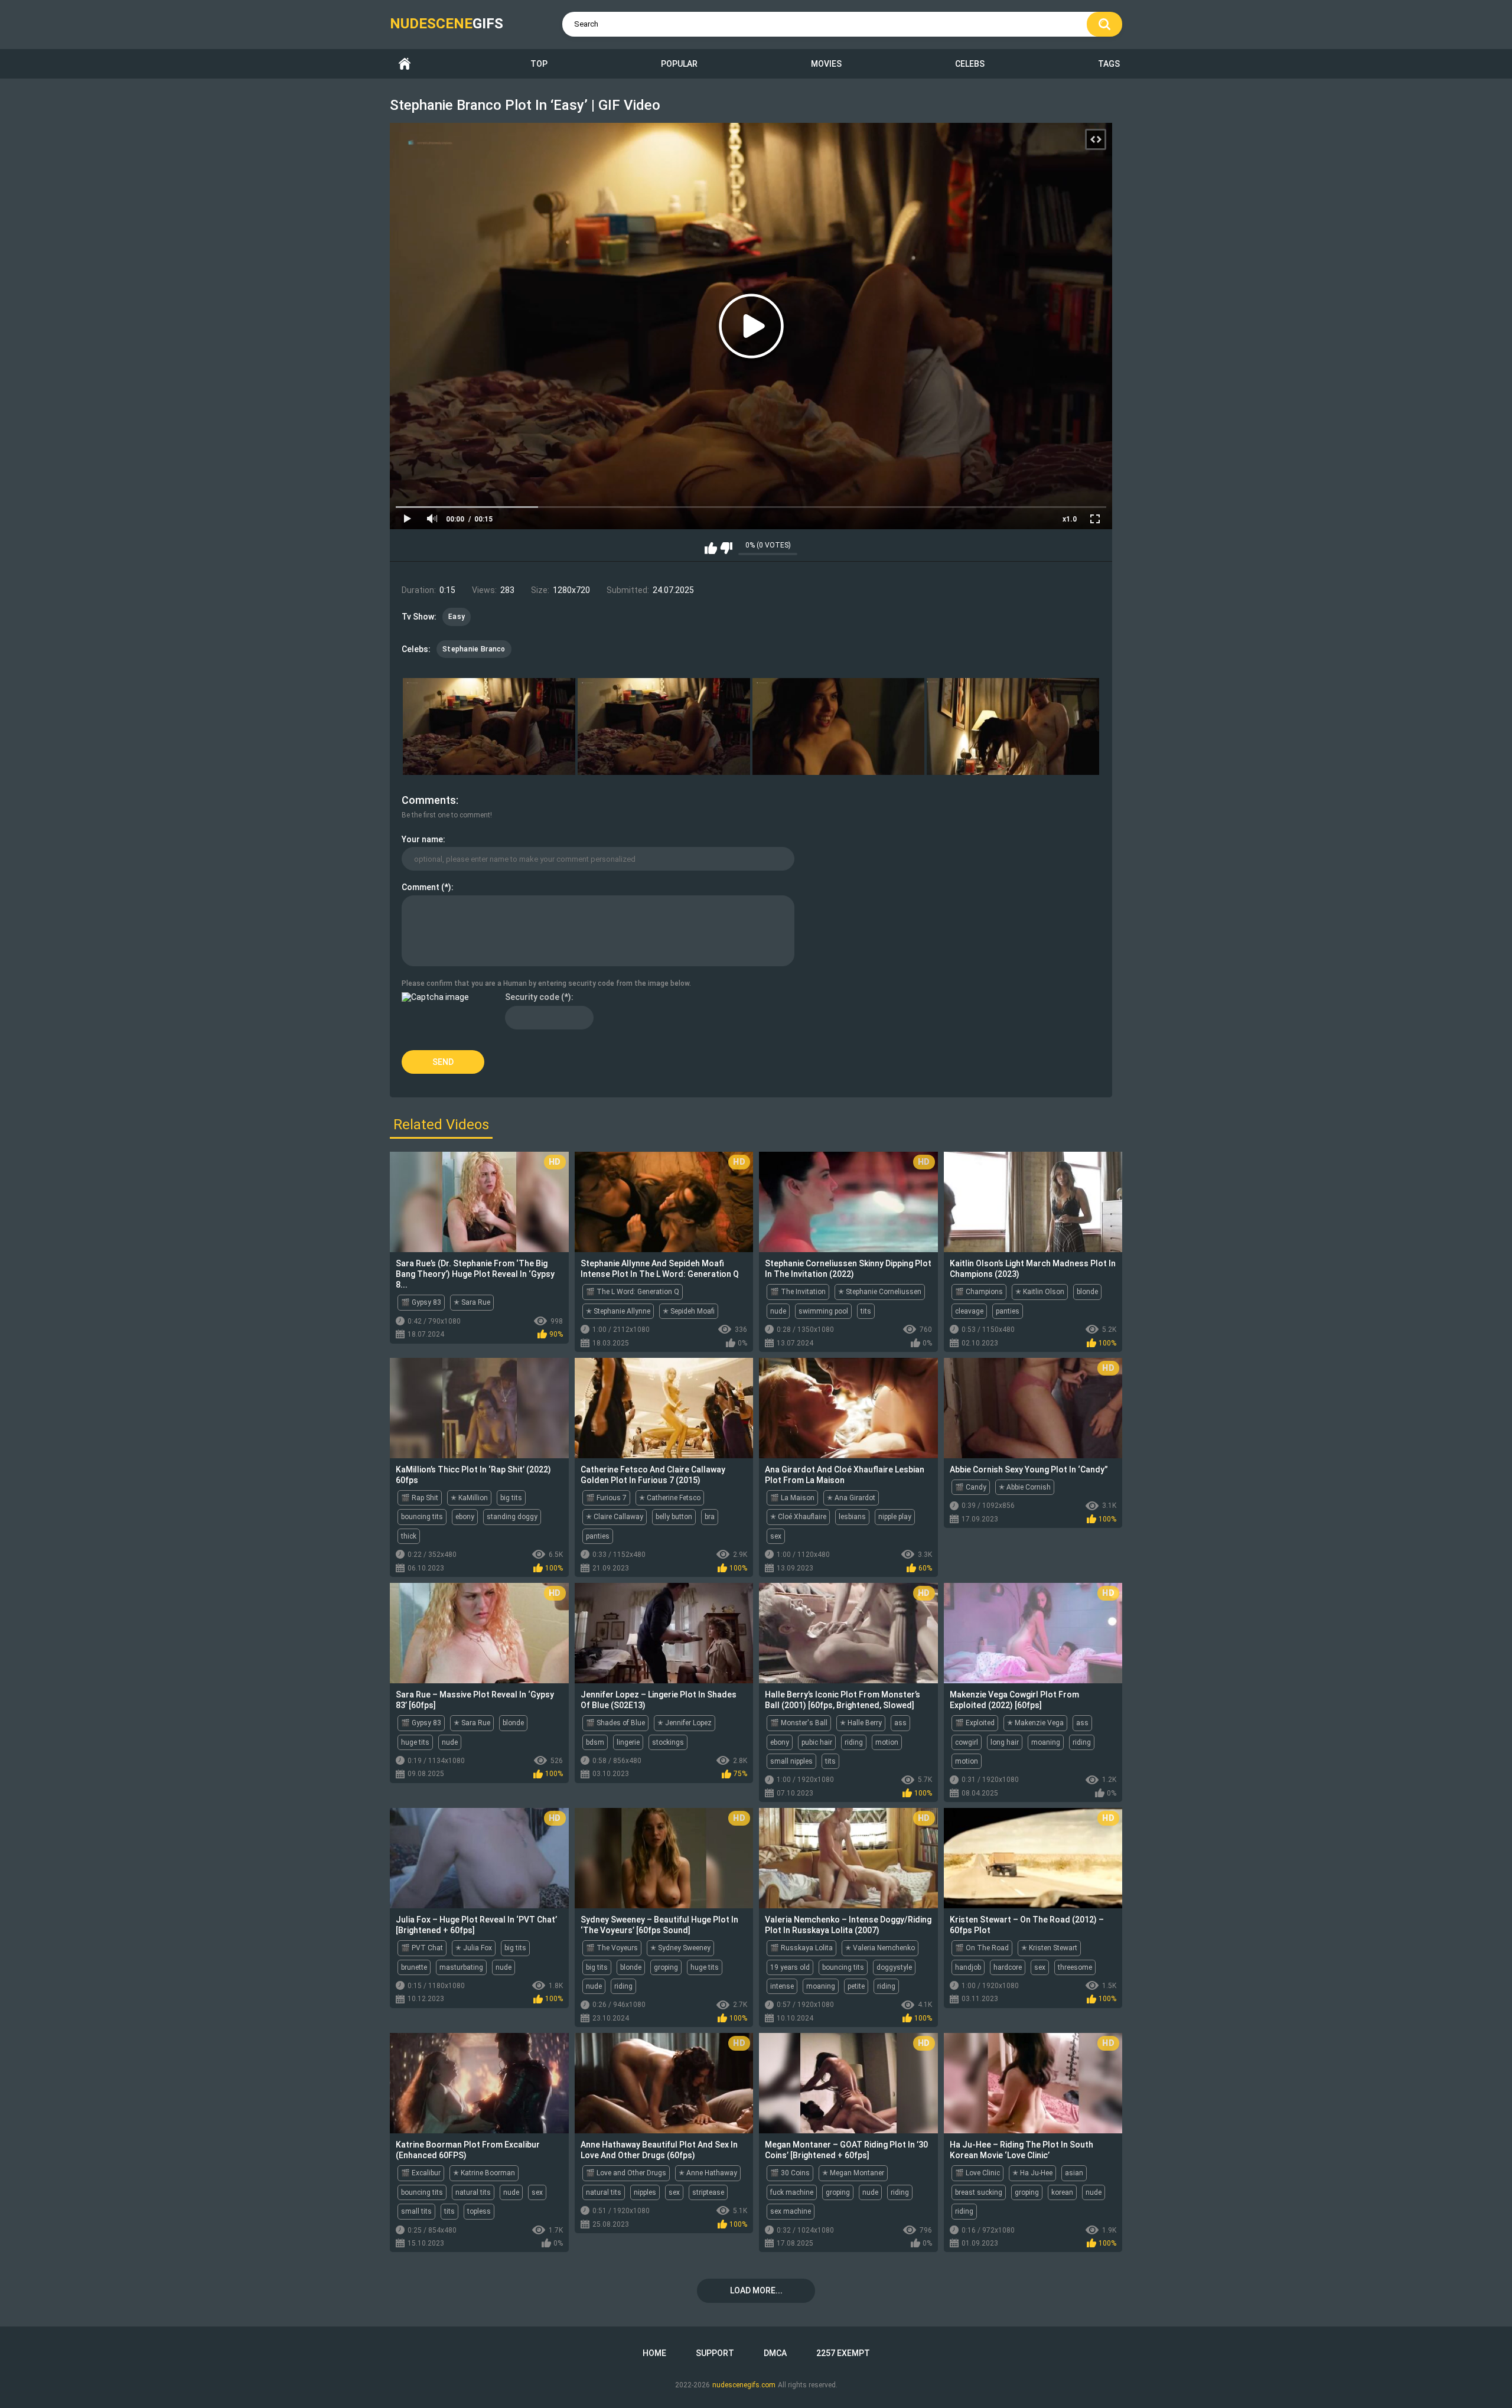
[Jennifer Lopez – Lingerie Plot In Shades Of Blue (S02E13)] (664, 1633)
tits (866, 1311)
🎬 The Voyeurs (612, 1948)
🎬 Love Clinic (977, 2173)
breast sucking (979, 2192)
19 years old (790, 1967)
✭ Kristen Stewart (1049, 1948)
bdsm (595, 1742)
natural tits (473, 2192)
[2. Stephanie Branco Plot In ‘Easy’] (664, 726)
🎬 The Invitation (798, 1292)
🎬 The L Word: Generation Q (633, 1292)
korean (1062, 2192)
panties (1008, 1311)
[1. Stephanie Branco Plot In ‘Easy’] (489, 726)
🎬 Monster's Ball (799, 1723)
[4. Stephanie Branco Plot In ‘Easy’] (1013, 726)
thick (409, 1536)
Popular (679, 64)
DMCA (775, 2353)
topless (479, 2211)
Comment (421, 887)
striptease (708, 2192)
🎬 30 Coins (790, 2173)
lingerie (628, 1742)
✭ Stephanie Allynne (618, 1311)
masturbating (461, 1967)
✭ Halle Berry (861, 1723)
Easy (457, 617)
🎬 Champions (979, 1292)
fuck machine (792, 2192)
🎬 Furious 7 (606, 1498)
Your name (422, 839)
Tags (1109, 64)
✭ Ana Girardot (851, 1498)
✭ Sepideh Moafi (689, 1311)
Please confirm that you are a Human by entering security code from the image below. (546, 983)
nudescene (447, 24)
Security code (532, 997)
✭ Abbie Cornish (1025, 1487)
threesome (1075, 1967)
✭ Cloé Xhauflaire (798, 1517)
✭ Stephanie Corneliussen (880, 1292)
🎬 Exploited (975, 1723)
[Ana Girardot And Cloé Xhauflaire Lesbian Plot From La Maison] (848, 1408)
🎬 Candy (971, 1487)
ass (900, 1723)
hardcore (1008, 1967)
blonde (1087, 1292)
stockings (668, 1742)
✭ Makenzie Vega (1035, 1723)
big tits (511, 1498)
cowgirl (967, 1742)
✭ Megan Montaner (853, 2173)
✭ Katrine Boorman (484, 2173)
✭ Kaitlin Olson (1040, 1292)
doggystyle (894, 1967)
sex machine (791, 2211)
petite (856, 1986)
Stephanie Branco (474, 649)
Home (405, 64)
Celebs (970, 64)
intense (782, 1986)
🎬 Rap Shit (420, 1498)
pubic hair (817, 1742)
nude (778, 1311)
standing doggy (512, 1517)
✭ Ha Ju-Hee (1032, 2173)
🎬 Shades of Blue (615, 1723)
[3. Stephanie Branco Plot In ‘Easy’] (839, 726)
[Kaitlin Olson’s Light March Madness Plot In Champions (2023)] (1033, 1202)
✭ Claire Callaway (615, 1517)
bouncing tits (422, 1517)
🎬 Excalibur (421, 2173)
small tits (416, 2211)
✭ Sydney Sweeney (680, 1948)
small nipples (791, 1761)
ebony (465, 1517)
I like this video (711, 548)
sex (776, 1536)
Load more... (756, 2290)
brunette (414, 1967)
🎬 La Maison (792, 1498)
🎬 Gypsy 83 (421, 1302)
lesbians (852, 1517)
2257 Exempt (843, 2353)
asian (1074, 2173)
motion (887, 1742)
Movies (826, 64)
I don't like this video (726, 548)
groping (666, 1967)
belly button (674, 1517)
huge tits (415, 1742)
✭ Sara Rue (472, 1302)
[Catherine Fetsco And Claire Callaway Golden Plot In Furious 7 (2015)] (664, 1408)
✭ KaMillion (469, 1498)
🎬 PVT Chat (422, 1948)
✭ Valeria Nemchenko (880, 1948)
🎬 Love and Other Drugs (626, 2173)
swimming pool (823, 1311)
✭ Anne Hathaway (708, 2173)
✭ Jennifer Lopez (685, 1723)
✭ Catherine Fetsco (670, 1498)
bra (710, 1517)
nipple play (895, 1517)
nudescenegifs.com (744, 2385)
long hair (1005, 1742)
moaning (1046, 1742)
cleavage (969, 1311)
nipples (645, 2192)
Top (539, 64)
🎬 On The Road (982, 1948)
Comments (429, 800)
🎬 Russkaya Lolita (801, 1948)
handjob (968, 1967)
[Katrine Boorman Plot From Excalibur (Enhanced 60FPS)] (479, 2083)
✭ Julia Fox (474, 1948)
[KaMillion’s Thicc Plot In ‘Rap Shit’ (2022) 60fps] (479, 1408)
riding (854, 1742)
